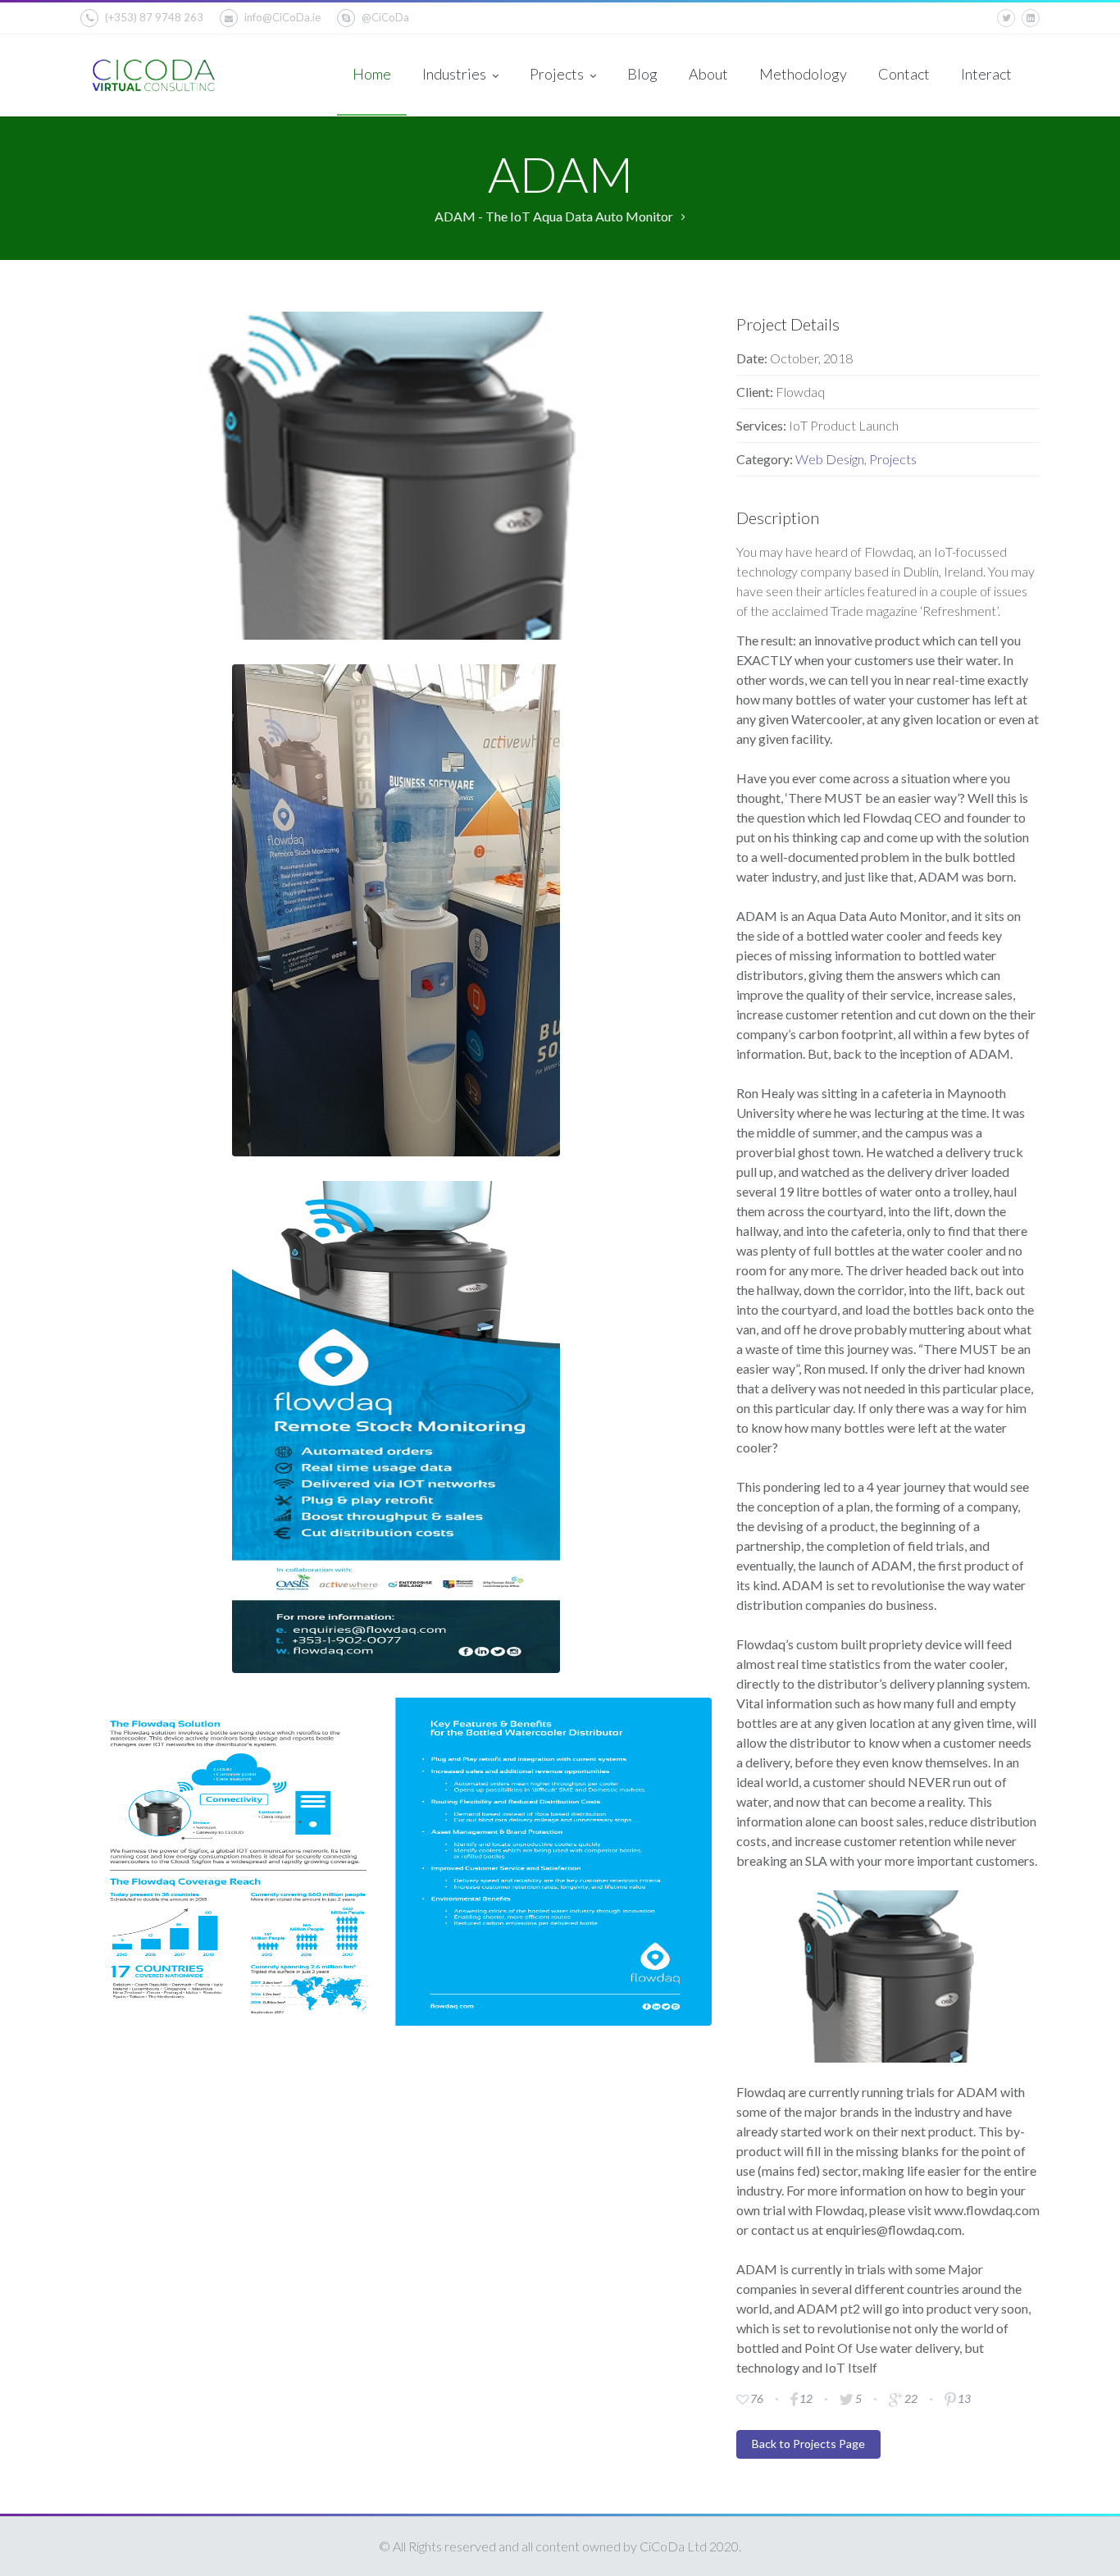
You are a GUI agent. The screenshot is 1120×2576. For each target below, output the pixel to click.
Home (372, 74)
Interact (986, 74)
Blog (642, 74)
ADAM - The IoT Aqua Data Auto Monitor (554, 216)
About (708, 74)
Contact (904, 74)
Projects (558, 74)
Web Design (830, 459)
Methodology (803, 74)
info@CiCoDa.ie (282, 17)
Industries (455, 74)
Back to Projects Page (808, 2444)
